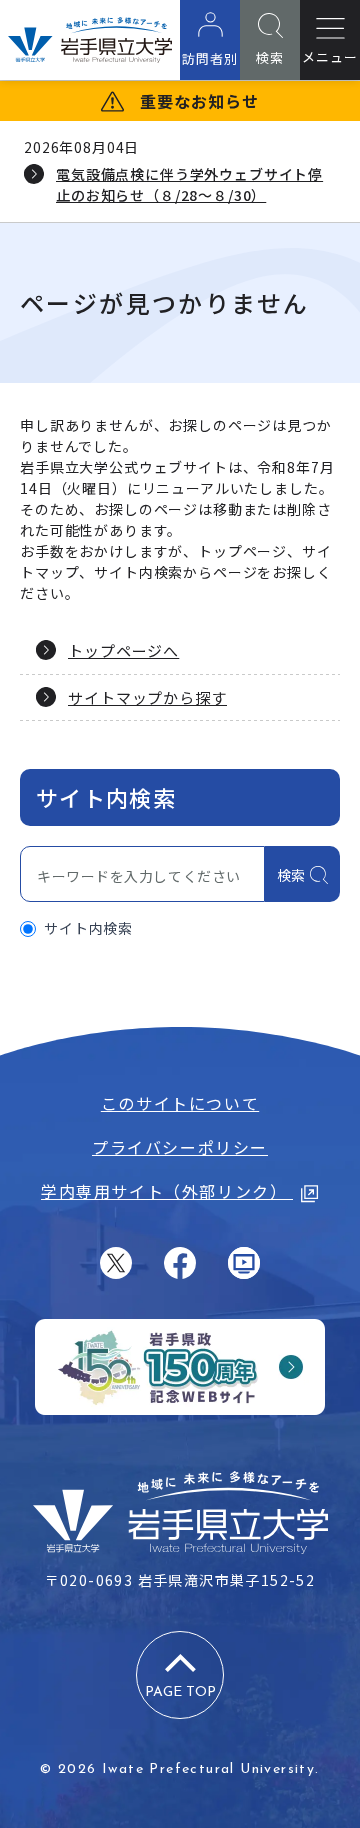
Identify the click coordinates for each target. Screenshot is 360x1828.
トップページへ (123, 650)
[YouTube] (244, 1263)
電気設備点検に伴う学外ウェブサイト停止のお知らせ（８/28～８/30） (189, 184)
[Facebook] (180, 1263)
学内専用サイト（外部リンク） (167, 1191)
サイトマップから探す (147, 697)
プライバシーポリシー (180, 1147)
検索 (291, 875)
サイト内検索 (88, 928)
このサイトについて (180, 1103)
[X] (116, 1263)
